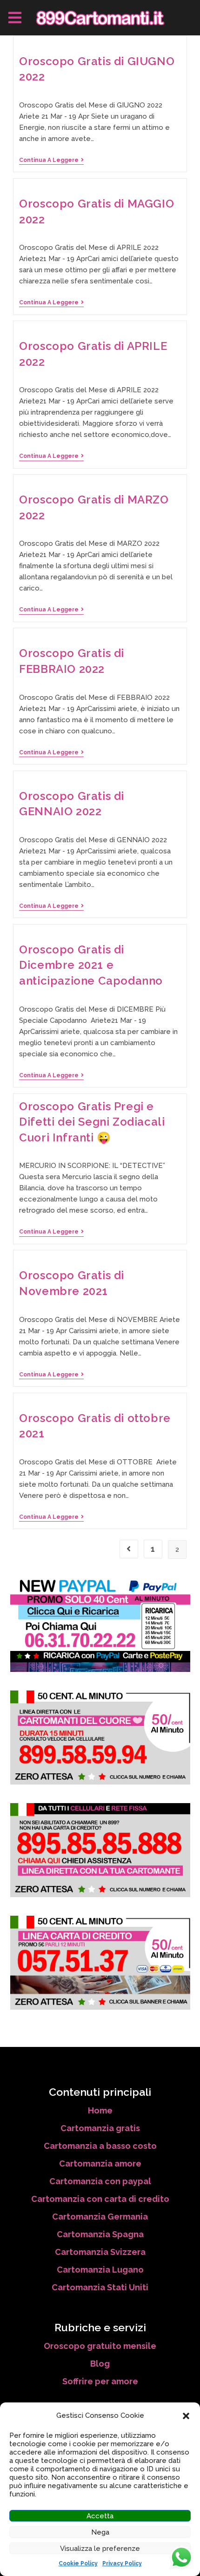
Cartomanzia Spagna (100, 2234)
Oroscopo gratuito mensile (100, 2346)
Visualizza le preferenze (100, 2549)
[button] (186, 2416)
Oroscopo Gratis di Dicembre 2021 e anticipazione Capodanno (91, 965)
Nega (100, 2532)
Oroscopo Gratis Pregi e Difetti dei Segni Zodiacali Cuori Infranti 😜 (92, 1122)
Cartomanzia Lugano (100, 2270)
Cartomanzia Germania (100, 2217)
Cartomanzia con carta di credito (100, 2199)
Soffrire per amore (100, 2381)
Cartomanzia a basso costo (100, 2146)
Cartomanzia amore (100, 2163)
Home (100, 2110)
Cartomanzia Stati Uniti (100, 2287)
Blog (100, 2364)
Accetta (100, 2516)
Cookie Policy (78, 2563)
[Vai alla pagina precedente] (129, 1549)
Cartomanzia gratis (100, 2128)
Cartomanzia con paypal (100, 2181)
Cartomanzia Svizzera (100, 2252)
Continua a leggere (51, 160)
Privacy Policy (122, 2563)
